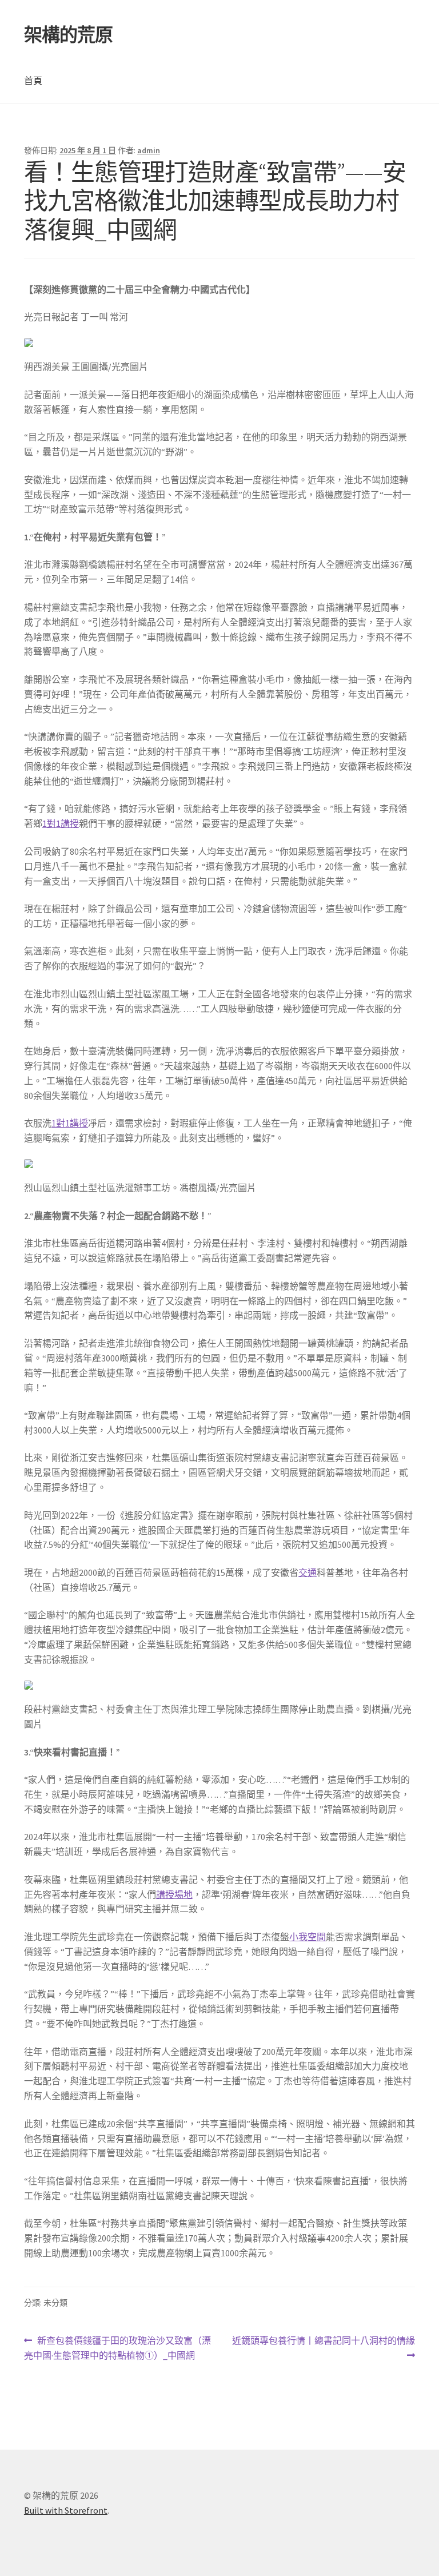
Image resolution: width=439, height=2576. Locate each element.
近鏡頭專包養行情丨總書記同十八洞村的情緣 (323, 2349)
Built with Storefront (66, 2510)
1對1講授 (61, 823)
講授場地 (174, 1894)
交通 (308, 1572)
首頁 (33, 81)
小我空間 (308, 1937)
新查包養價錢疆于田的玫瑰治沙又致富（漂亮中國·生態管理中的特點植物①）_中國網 (117, 2349)
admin (149, 150)
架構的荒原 (68, 35)
